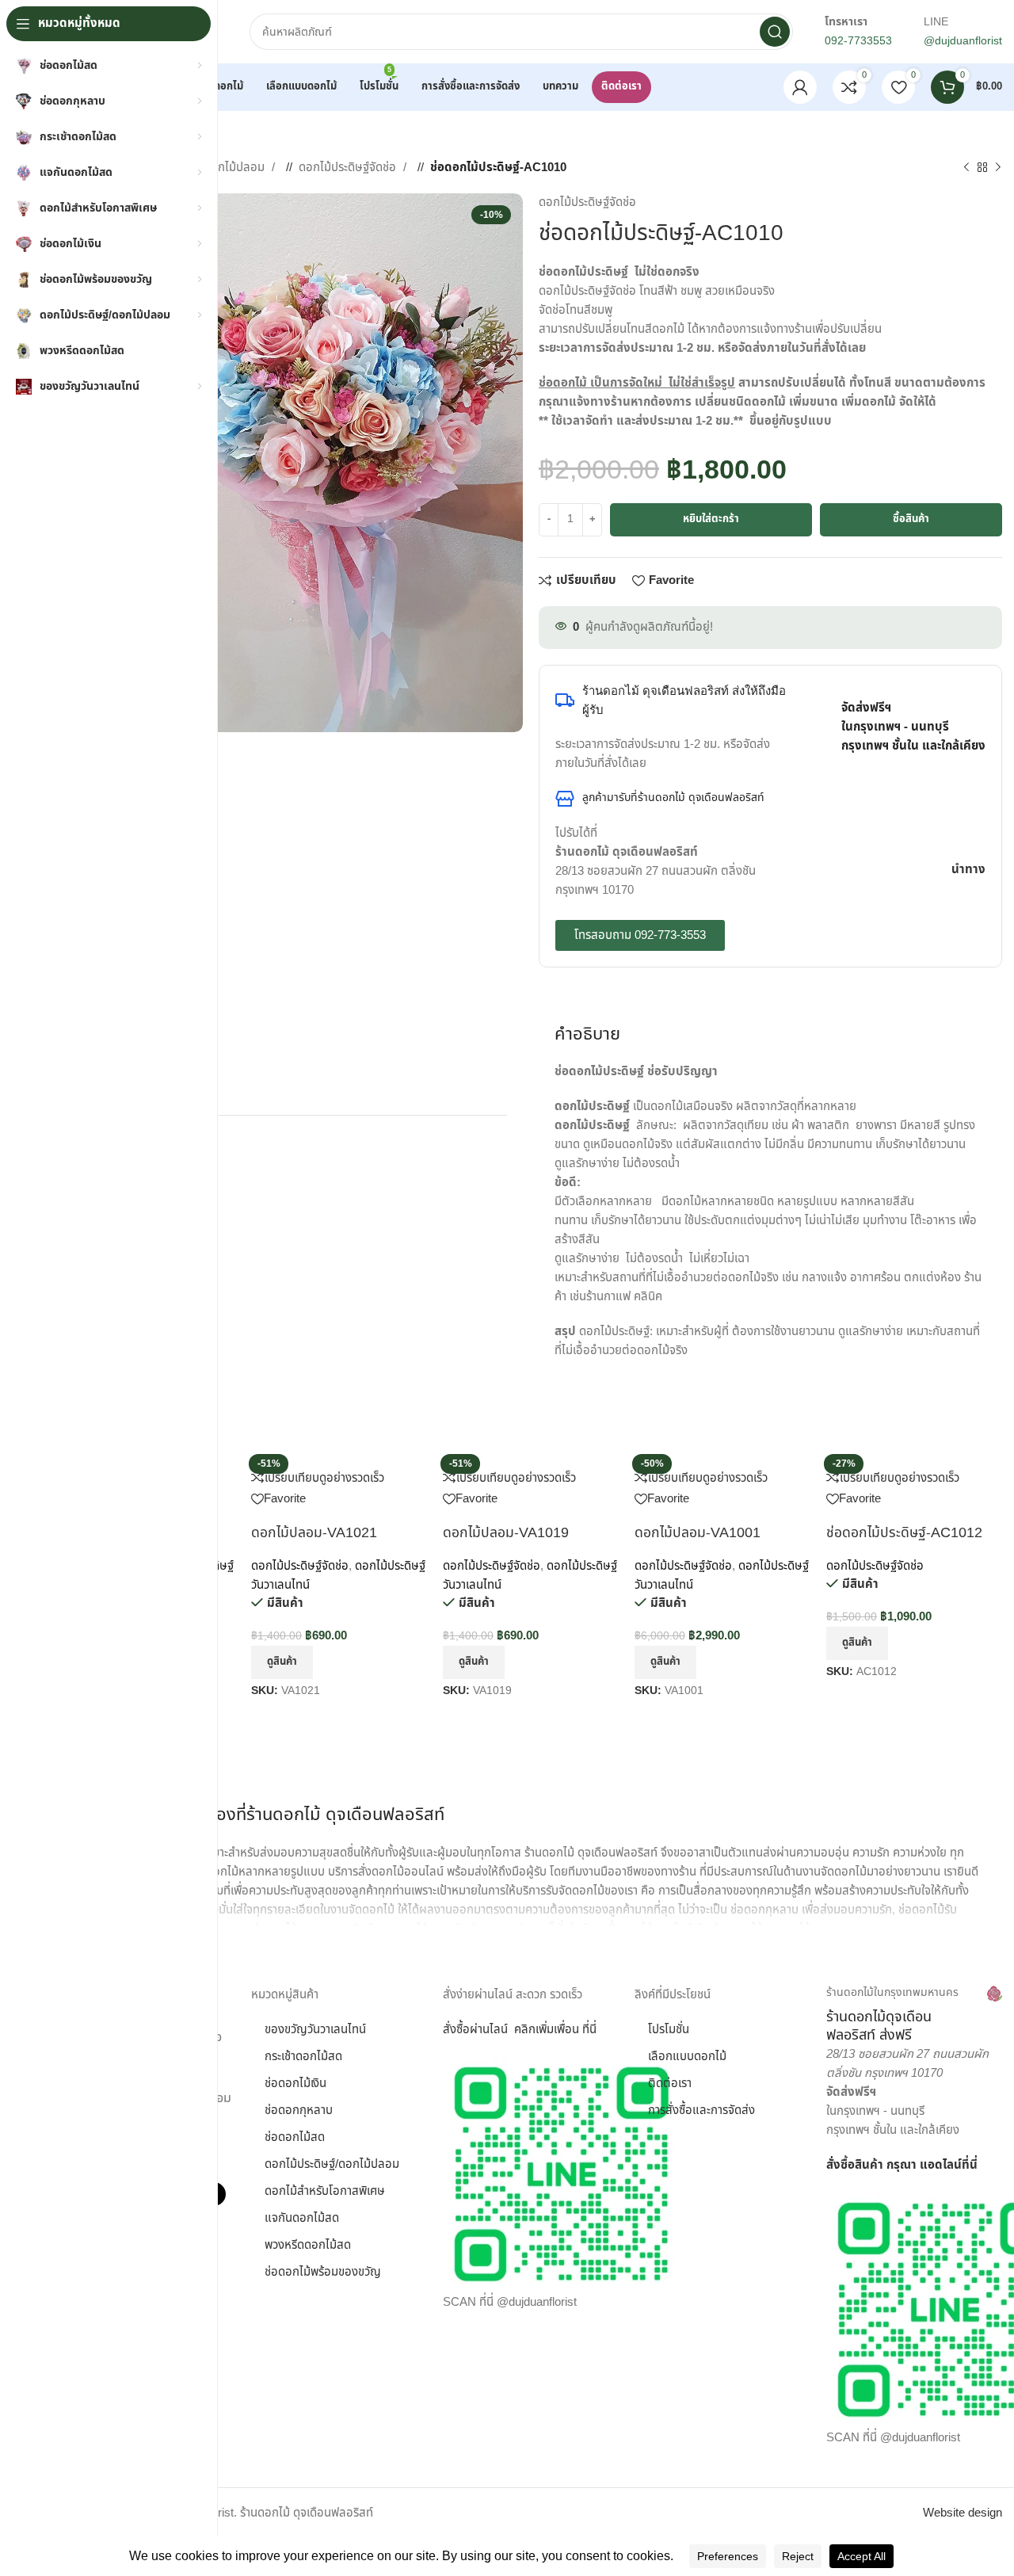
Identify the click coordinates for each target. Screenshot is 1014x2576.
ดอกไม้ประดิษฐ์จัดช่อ (349, 168)
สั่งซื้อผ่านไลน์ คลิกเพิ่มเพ (504, 2030)
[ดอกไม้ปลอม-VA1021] (302, 1458)
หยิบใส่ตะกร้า (711, 519)
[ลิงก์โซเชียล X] (969, 582)
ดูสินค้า (282, 1662)
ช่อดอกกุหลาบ (299, 2110)
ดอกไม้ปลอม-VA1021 (314, 1533)
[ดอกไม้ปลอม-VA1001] (683, 1458)
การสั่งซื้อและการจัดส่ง (701, 2110)
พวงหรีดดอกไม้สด (308, 2245)
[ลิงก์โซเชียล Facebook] (953, 582)
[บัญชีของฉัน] (800, 87)
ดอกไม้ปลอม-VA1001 (698, 1533)
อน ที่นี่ (581, 2030)
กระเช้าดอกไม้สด (303, 2057)
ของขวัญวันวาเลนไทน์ (315, 2030)
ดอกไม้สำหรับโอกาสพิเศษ (325, 2191)
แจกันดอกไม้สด (302, 2218)
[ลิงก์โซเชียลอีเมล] (985, 582)
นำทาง (968, 870)
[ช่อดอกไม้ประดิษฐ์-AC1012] (875, 1458)
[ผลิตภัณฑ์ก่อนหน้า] (966, 168)
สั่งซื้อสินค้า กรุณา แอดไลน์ (894, 2165)
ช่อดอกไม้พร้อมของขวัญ (323, 2272)
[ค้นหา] (775, 32)
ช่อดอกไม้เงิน (295, 2084)
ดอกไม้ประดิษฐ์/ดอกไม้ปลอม (332, 2164)
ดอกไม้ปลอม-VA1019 (506, 1533)
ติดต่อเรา (670, 2084)
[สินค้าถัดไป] (998, 168)
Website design (963, 2513)
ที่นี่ (970, 2165)
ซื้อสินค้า (911, 519)
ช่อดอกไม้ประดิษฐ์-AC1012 (904, 1533)
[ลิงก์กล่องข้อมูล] (914, 2015)
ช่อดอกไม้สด (295, 2137)
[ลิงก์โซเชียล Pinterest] (1001, 582)
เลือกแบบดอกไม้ (687, 2057)
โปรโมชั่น (669, 2030)
